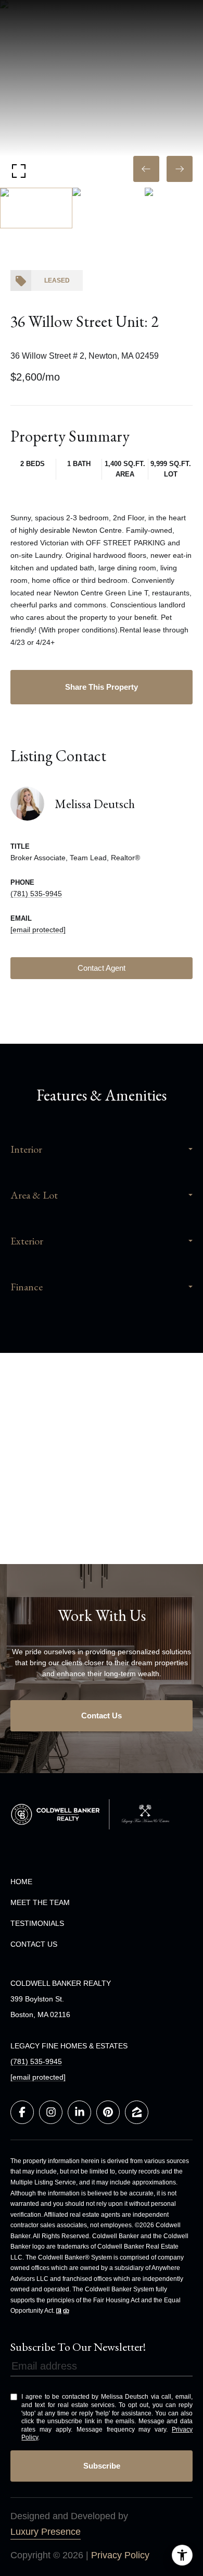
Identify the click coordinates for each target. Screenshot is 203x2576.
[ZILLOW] (137, 2112)
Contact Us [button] (102, 1716)
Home (21, 1882)
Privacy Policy (120, 2555)
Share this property (102, 687)
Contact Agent (102, 968)
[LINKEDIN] (79, 2112)
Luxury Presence (46, 2532)
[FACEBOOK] (22, 2112)
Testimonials (37, 1923)
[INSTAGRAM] (51, 2112)
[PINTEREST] (108, 2112)
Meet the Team (40, 1902)
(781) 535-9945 (36, 894)
